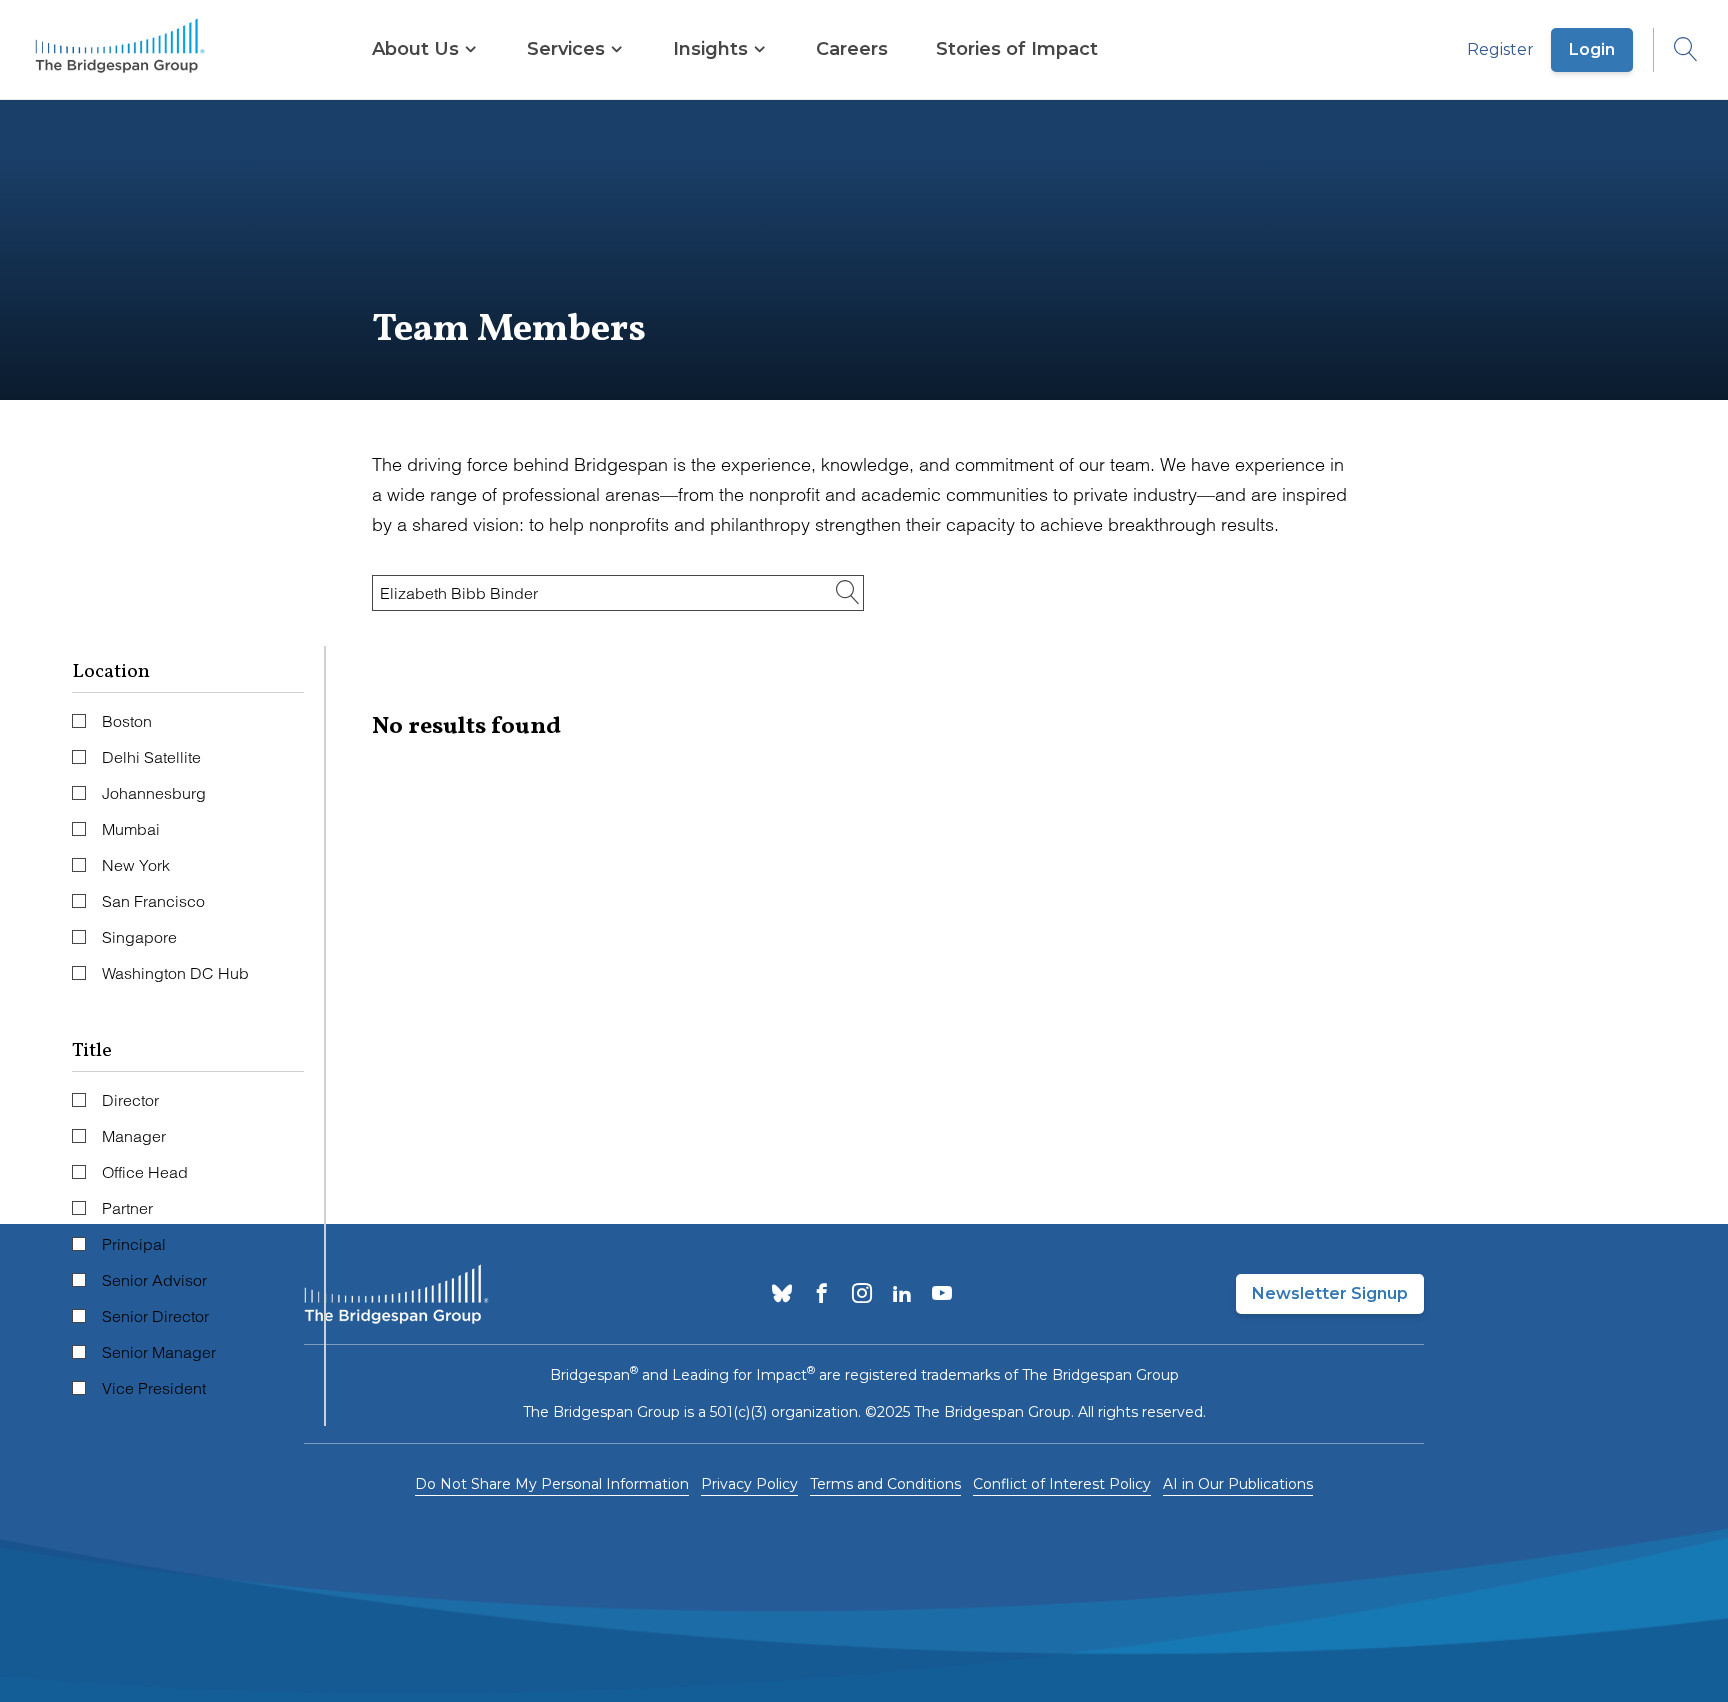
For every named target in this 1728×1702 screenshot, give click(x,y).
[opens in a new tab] (782, 1295)
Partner (127, 1208)
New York (136, 865)
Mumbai (131, 829)
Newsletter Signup (1330, 1293)
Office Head (145, 1172)
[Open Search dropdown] (1676, 50)
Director (130, 1100)
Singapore (139, 937)
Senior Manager (159, 1352)
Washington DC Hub (175, 973)
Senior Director (155, 1316)
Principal (134, 1244)
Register (1500, 49)
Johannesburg (154, 793)
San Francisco (153, 901)
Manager (134, 1136)
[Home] (120, 50)
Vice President (154, 1388)
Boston (127, 721)
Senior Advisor (154, 1280)
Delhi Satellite (151, 757)
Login (1592, 49)
